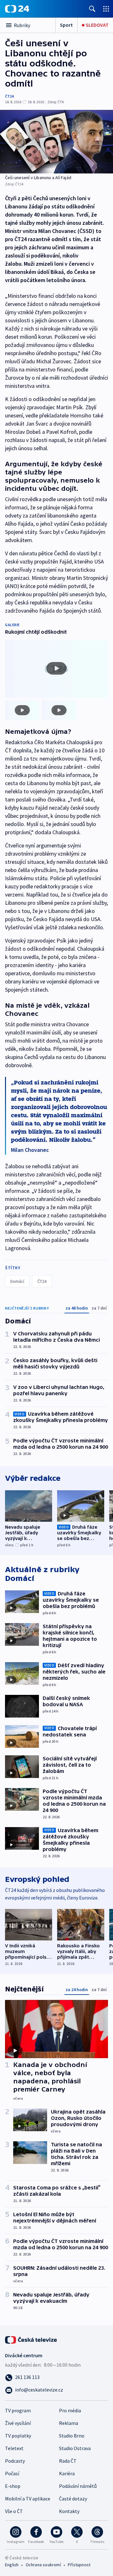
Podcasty (15, 2461)
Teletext (14, 2448)
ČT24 (9, 96)
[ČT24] (17, 9)
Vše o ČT (14, 2511)
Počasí (12, 2473)
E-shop (13, 2486)
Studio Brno (72, 2436)
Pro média (70, 2410)
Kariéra (67, 2473)
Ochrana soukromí (43, 2565)
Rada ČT (68, 2461)
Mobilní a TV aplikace (28, 2499)
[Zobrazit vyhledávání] (92, 9)
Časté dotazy (73, 2499)
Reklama (69, 2423)
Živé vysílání (18, 2423)
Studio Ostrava (75, 2448)
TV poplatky (18, 2436)
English (12, 2565)
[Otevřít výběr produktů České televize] (106, 9)
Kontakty (69, 2511)
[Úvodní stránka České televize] (31, 2339)
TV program (18, 2410)
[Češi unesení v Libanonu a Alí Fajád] (56, 142)
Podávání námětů (78, 2486)
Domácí (17, 1281)
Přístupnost (79, 2565)
